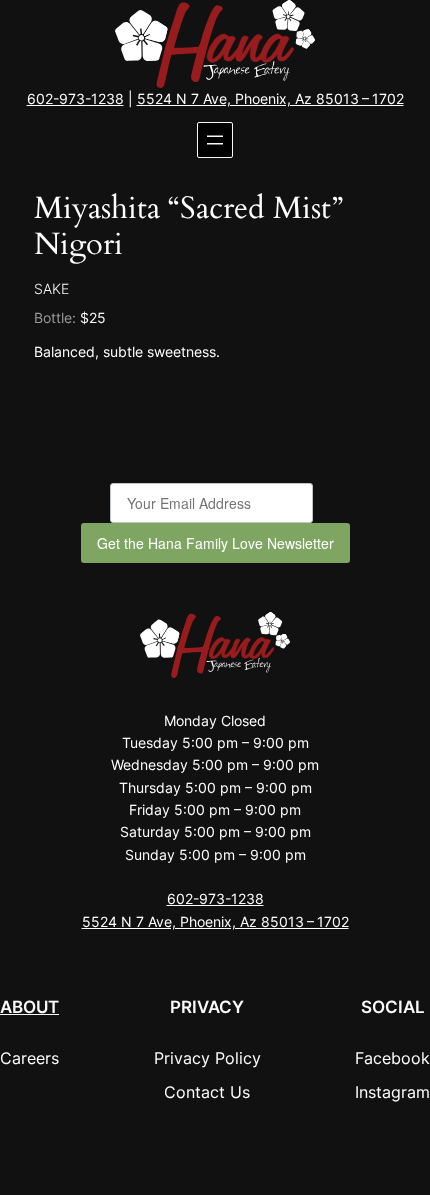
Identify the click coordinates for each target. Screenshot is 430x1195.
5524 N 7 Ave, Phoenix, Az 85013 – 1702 (270, 98)
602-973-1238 (75, 98)
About (29, 1007)
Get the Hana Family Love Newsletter (215, 543)
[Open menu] (215, 140)
